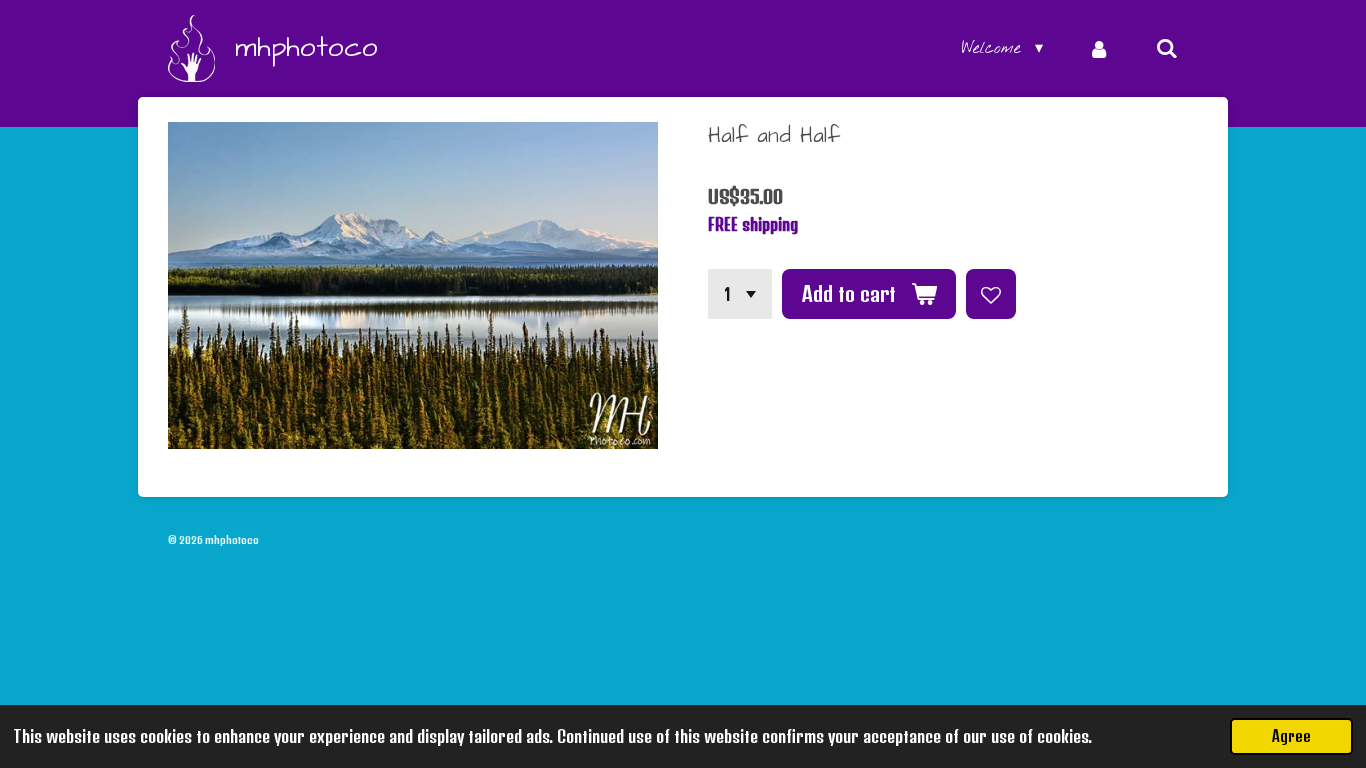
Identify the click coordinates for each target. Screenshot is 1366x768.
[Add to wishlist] (991, 294)
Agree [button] (1291, 736)
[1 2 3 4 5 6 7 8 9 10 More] (740, 294)
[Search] (1167, 49)
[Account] (1099, 49)
